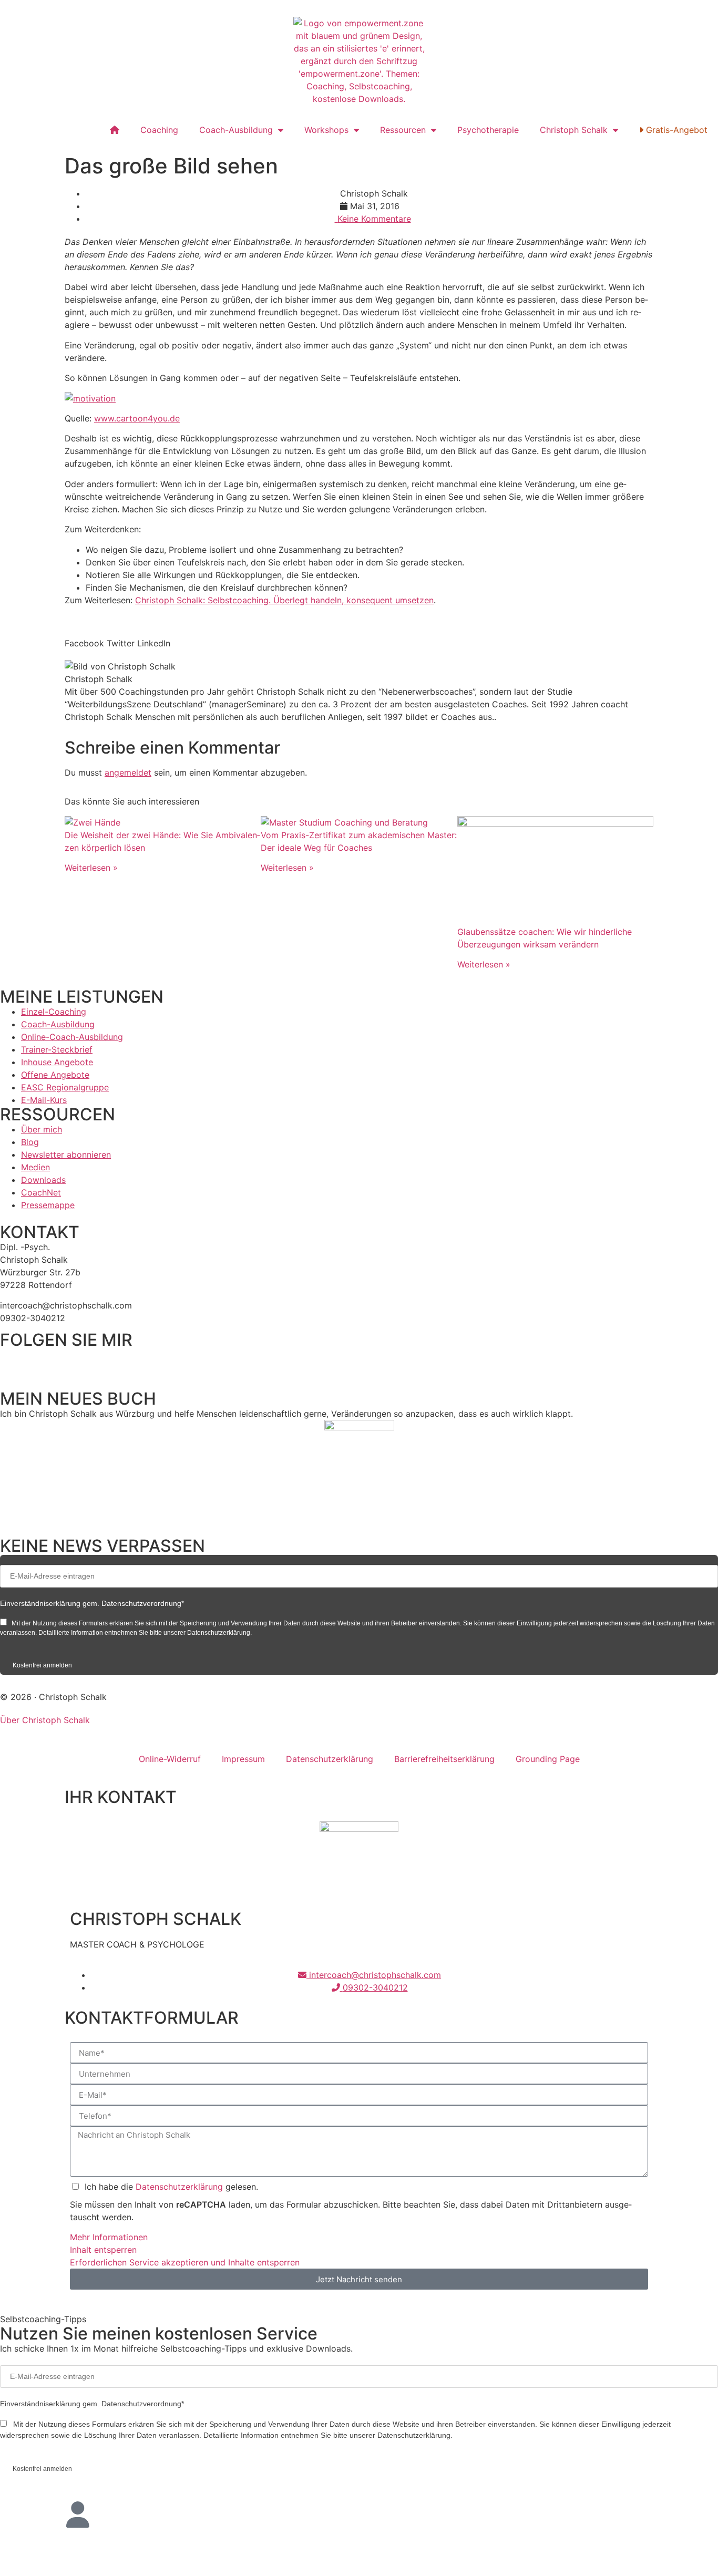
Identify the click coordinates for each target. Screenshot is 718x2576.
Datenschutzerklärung (330, 1759)
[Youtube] (129, 1362)
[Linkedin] (42, 1362)
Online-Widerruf (170, 1759)
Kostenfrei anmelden (42, 1665)
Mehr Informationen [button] (109, 2237)
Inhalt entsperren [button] (103, 2250)
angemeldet (128, 772)
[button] (84, 637)
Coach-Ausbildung (236, 130)
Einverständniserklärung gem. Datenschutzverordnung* (92, 1603)
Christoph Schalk (574, 130)
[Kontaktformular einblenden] (78, 2554)
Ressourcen (403, 130)
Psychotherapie (488, 130)
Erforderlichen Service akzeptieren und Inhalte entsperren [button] (185, 2262)
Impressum (243, 1759)
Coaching (159, 130)
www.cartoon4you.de (137, 418)
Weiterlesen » (91, 868)
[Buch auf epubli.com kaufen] (359, 1472)
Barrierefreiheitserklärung (444, 1759)
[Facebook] (13, 1362)
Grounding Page (548, 1759)
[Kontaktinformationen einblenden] (78, 2515)
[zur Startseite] (359, 61)
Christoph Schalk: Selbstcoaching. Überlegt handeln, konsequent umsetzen (284, 600)
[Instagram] (71, 1362)
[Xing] (100, 1362)
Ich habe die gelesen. (171, 2187)
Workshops (326, 130)
